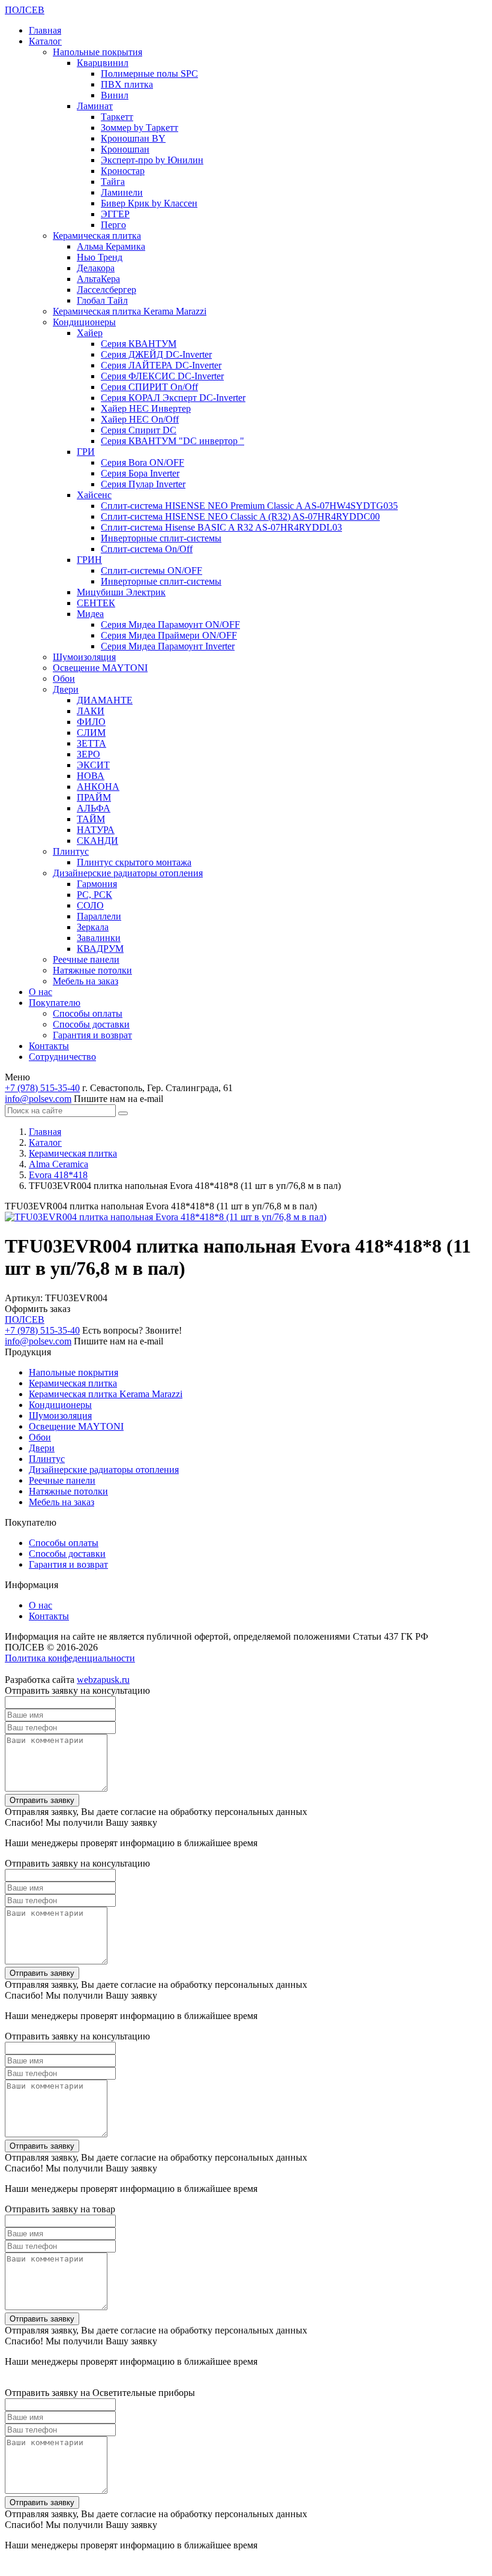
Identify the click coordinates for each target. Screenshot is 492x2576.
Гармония (97, 884)
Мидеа (90, 614)
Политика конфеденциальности (70, 1658)
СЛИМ (91, 733)
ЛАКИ (91, 711)
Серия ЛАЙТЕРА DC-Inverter (161, 365)
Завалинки (99, 938)
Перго (113, 225)
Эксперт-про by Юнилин (152, 160)
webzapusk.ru (103, 1680)
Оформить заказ (37, 1309)
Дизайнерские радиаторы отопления (128, 873)
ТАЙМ (91, 819)
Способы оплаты (88, 1013)
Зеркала (93, 927)
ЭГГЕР (115, 214)
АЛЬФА (94, 808)
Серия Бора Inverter (140, 473)
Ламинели (122, 192)
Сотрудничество (62, 1057)
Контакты (49, 1046)
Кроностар (123, 171)
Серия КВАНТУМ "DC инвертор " (172, 441)
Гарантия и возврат (92, 1035)
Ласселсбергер (106, 290)
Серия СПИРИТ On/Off (149, 387)
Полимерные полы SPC (149, 74)
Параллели (99, 916)
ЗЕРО (88, 754)
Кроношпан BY (133, 138)
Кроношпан (125, 149)
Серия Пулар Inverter (143, 484)
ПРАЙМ (94, 797)
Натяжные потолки (92, 970)
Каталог (45, 41)
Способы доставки (91, 1024)
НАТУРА (96, 830)
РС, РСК (94, 895)
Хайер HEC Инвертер (146, 408)
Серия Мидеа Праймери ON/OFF (169, 635)
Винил (115, 95)
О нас (40, 992)
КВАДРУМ (100, 949)
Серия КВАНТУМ (139, 344)
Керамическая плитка (97, 236)
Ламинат (95, 106)
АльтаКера (98, 279)
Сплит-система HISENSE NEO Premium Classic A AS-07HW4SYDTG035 (249, 506)
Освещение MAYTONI (100, 668)
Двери (66, 689)
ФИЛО (91, 722)
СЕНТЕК (96, 603)
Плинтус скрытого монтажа (134, 862)
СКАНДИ (97, 841)
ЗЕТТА (91, 743)
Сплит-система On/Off (147, 549)
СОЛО (90, 905)
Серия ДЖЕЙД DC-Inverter (156, 354)
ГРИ (86, 452)
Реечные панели (86, 959)
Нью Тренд (100, 257)
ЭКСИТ (93, 765)
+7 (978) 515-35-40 (42, 1088)
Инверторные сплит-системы (161, 538)
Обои (64, 679)
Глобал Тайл (102, 300)
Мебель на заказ (85, 981)
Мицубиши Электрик (121, 592)
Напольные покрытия (97, 52)
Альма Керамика (111, 246)
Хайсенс (94, 495)
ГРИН (89, 560)
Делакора (96, 268)
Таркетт (117, 117)
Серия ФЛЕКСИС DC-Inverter (162, 376)
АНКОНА (98, 787)
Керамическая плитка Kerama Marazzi (130, 311)
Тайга (113, 182)
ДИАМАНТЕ (105, 700)
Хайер (90, 333)
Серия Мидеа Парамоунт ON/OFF (170, 624)
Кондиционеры (84, 322)
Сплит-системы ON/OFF (151, 570)
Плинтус (71, 851)
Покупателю (55, 1003)
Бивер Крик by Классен (149, 203)
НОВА (91, 776)
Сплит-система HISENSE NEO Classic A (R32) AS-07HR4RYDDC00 (240, 516)
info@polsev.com (38, 1099)
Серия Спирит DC (139, 430)
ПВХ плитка (127, 84)
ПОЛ (25, 10)
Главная (45, 30)
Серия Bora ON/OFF (142, 462)
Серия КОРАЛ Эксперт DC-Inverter (173, 398)
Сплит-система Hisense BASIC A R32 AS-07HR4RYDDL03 (221, 527)
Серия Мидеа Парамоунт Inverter (168, 646)
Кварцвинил (103, 63)
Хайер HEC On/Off (140, 419)
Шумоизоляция (84, 657)
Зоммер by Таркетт (139, 128)
